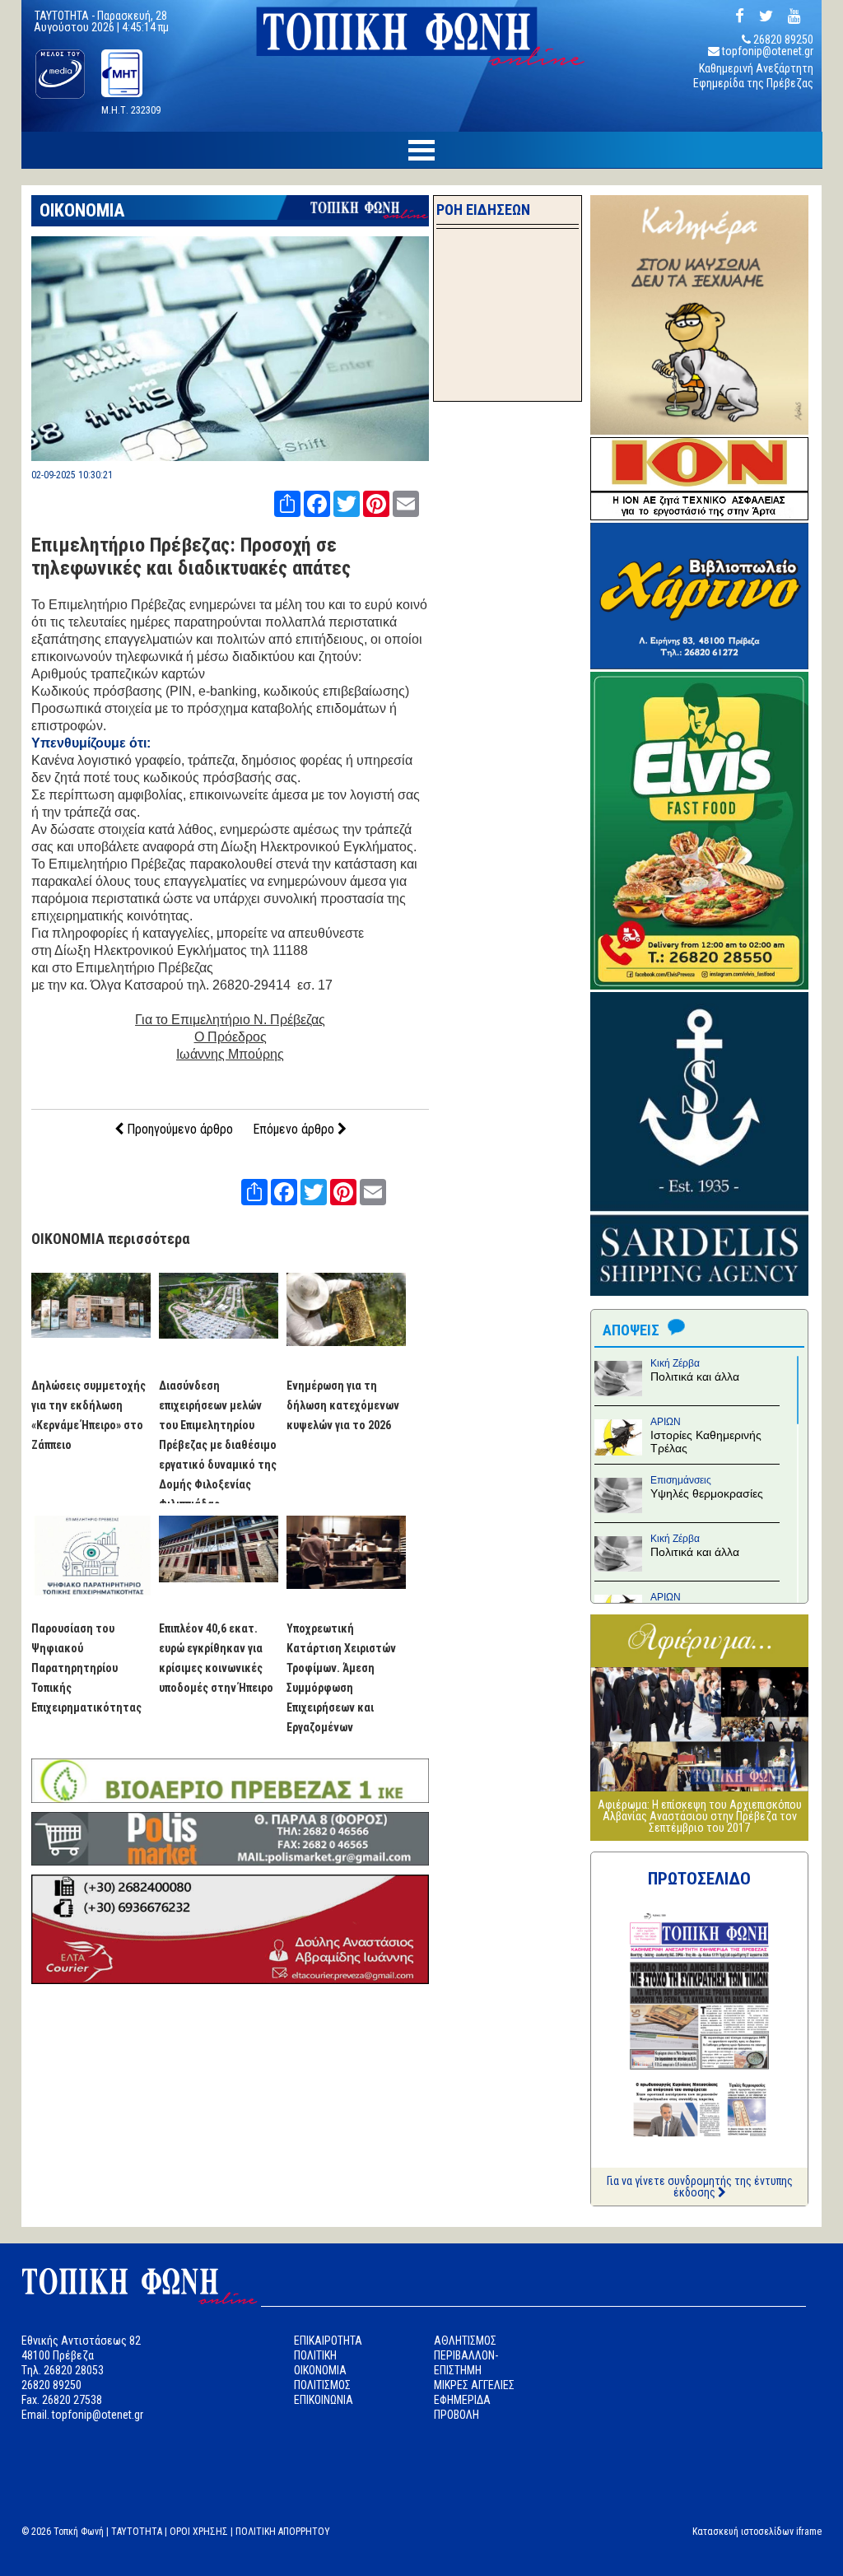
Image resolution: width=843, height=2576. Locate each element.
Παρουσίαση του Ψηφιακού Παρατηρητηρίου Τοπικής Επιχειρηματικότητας (86, 1668)
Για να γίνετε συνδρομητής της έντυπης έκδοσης (700, 2187)
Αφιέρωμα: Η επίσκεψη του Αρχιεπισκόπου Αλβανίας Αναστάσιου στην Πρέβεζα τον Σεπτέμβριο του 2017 (700, 1816)
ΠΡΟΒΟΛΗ (456, 2415)
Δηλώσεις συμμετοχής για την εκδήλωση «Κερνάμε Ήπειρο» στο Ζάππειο (88, 1415)
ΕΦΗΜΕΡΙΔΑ (462, 2400)
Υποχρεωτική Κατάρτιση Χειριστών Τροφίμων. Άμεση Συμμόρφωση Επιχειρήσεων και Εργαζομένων (341, 1678)
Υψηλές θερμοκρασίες (707, 1493)
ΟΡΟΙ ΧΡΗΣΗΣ (199, 2532)
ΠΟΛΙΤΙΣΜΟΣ (322, 2385)
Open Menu (421, 150)
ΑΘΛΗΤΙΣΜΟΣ (465, 2341)
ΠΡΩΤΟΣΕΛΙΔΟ (699, 1879)
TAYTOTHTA (137, 2532)
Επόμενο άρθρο (295, 1129)
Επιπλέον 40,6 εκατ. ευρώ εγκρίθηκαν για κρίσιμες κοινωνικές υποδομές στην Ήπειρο (216, 1658)
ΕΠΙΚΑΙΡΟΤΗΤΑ (328, 2341)
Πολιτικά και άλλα (695, 1377)
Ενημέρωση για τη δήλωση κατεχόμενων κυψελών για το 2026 (343, 1405)
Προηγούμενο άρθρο (178, 1129)
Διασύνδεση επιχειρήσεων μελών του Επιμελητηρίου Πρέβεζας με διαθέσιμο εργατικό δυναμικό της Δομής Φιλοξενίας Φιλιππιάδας (218, 1445)
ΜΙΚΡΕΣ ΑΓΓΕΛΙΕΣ (474, 2385)
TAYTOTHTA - (66, 16)
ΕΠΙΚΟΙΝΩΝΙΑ (324, 2400)
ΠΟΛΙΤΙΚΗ (315, 2355)
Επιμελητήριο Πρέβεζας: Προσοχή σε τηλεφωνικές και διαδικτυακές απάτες (191, 557)
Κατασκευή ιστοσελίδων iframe (757, 2532)
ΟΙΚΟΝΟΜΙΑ (82, 210)
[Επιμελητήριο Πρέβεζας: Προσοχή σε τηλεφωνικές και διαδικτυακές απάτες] (231, 457)
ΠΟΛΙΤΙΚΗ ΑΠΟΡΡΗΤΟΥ (283, 2532)
